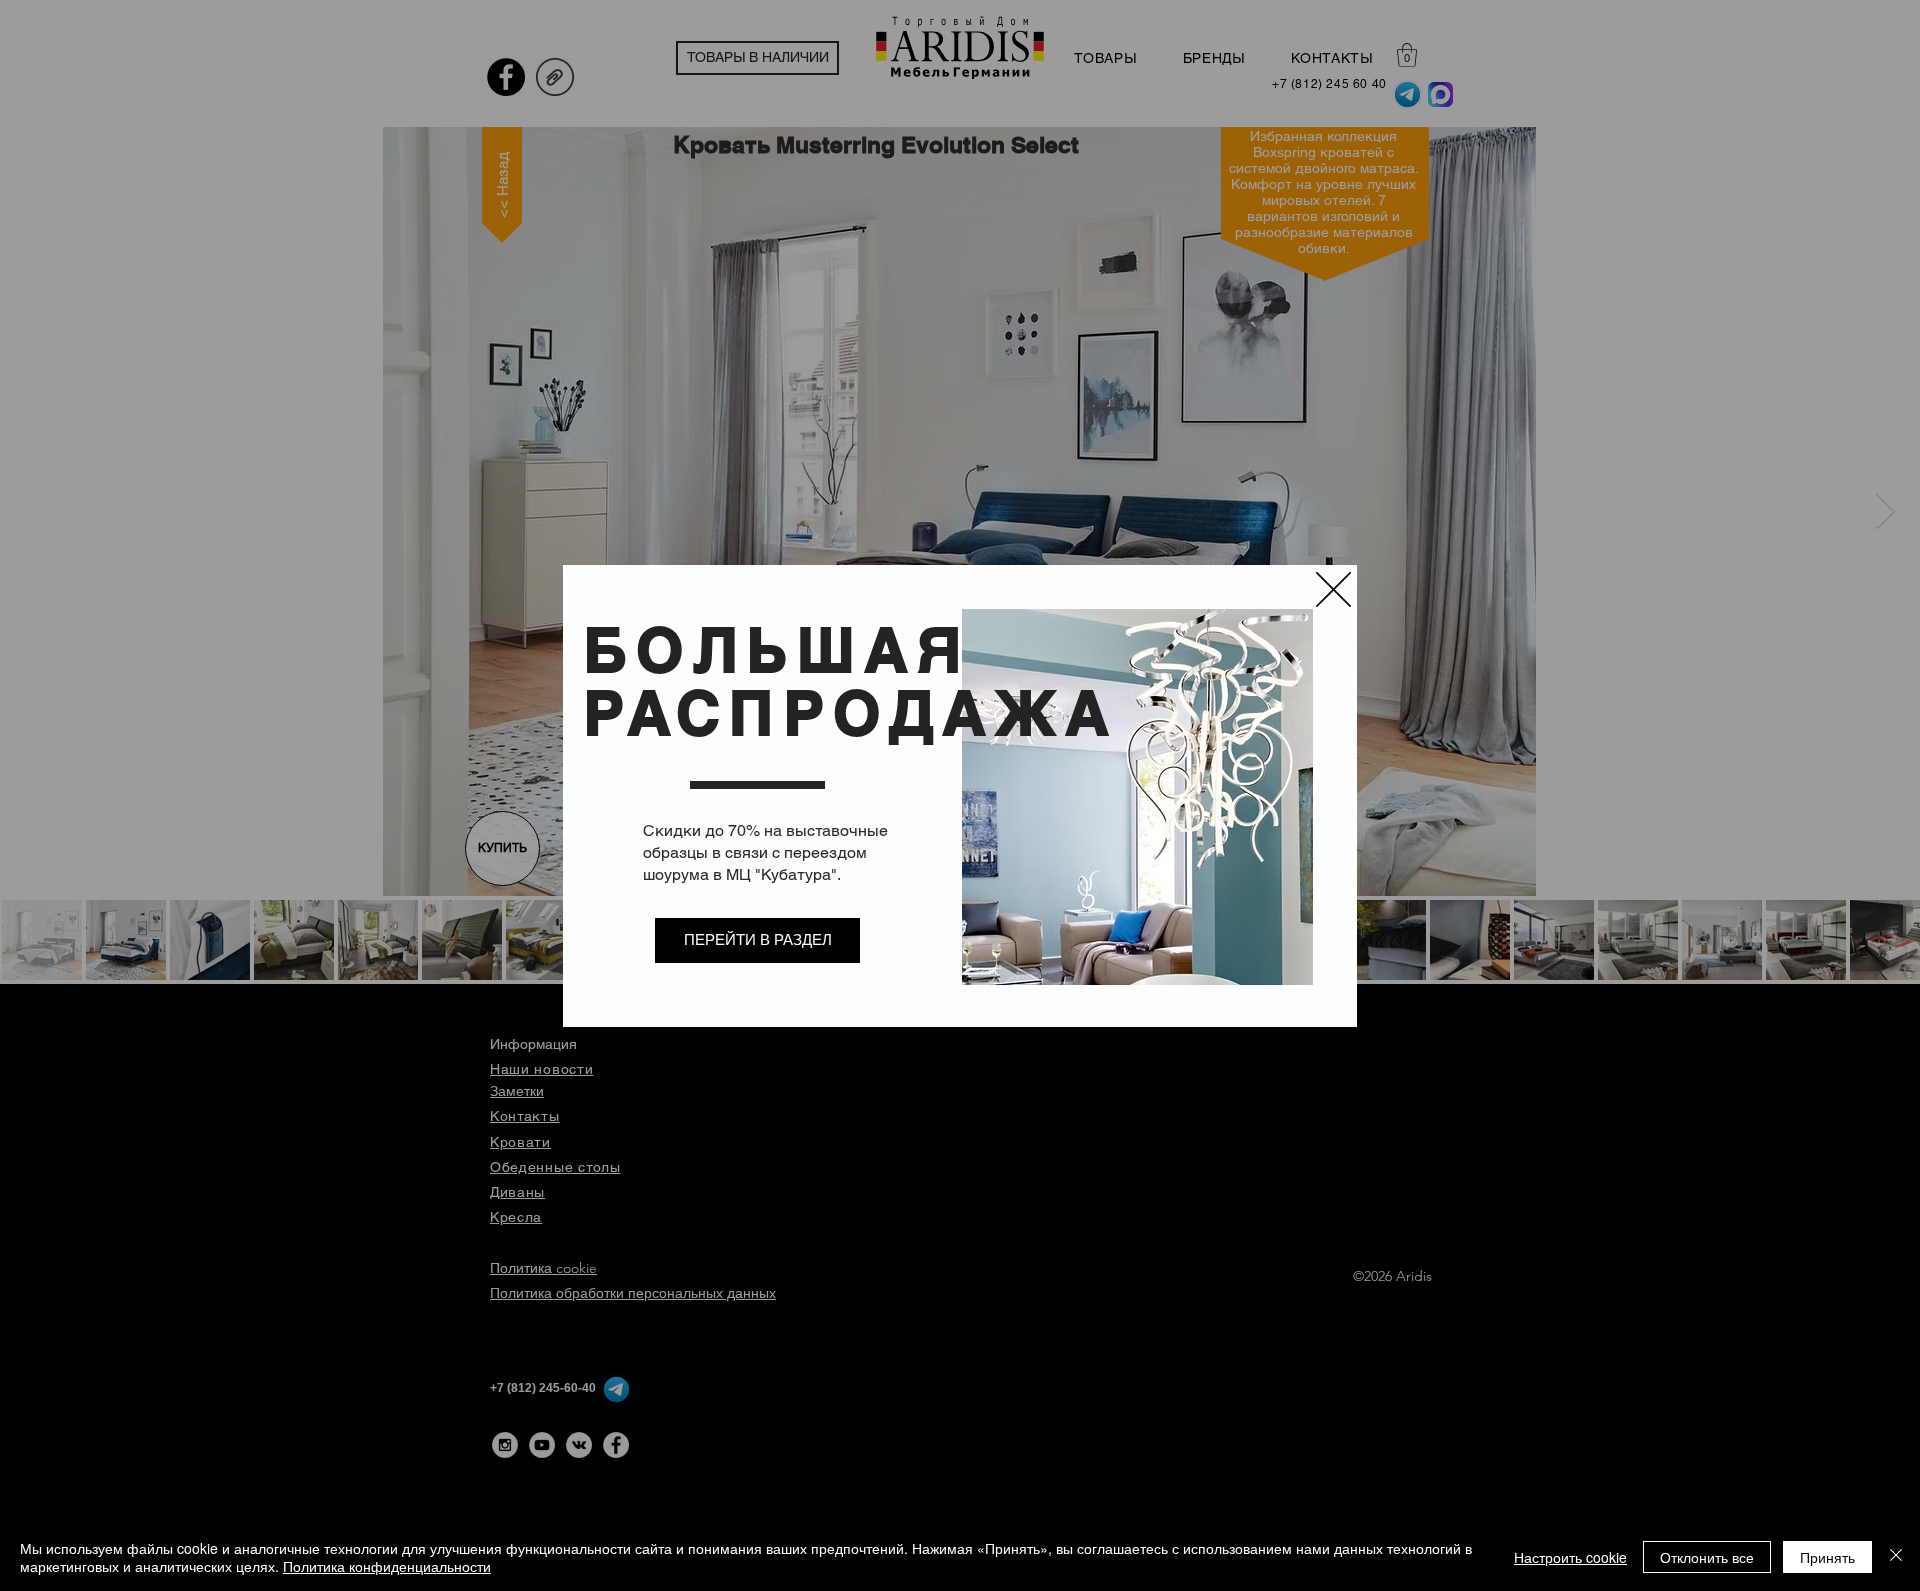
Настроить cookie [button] (1570, 1557)
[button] (1333, 589)
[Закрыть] (1896, 1557)
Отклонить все (1707, 1557)
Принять (1827, 1557)
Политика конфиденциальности (387, 1566)
